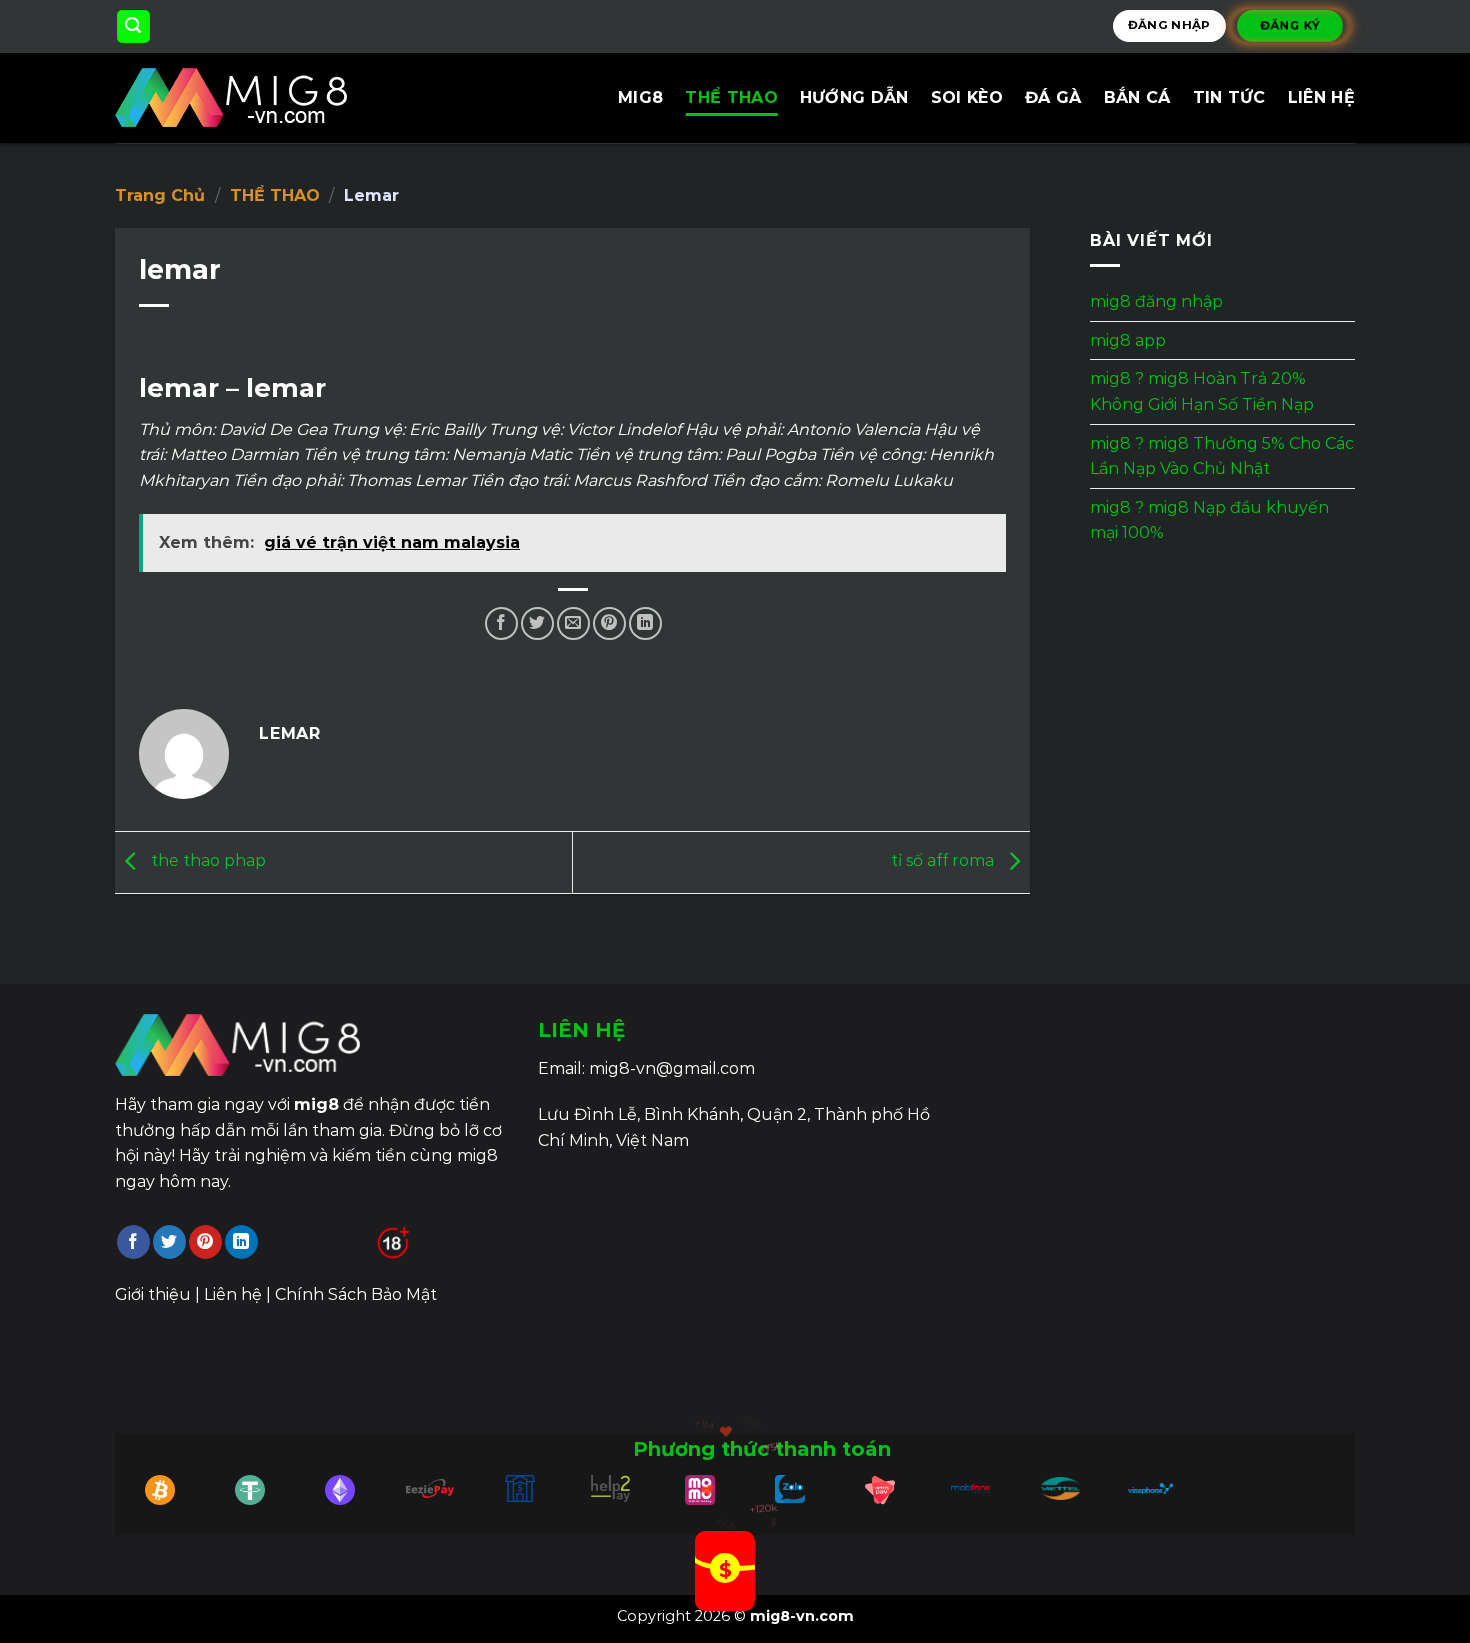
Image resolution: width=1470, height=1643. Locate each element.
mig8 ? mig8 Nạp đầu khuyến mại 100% (1209, 520)
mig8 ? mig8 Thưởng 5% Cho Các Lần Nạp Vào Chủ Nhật (1222, 456)
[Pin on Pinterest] (609, 623)
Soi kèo (967, 97)
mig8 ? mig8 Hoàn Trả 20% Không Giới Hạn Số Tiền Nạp (1202, 392)
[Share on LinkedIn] (645, 623)
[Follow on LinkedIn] (241, 1242)
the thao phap (206, 861)
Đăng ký (1290, 26)
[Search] (134, 26)
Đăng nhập (1169, 25)
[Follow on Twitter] (169, 1242)
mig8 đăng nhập (1156, 301)
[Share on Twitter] (537, 623)
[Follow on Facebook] (133, 1242)
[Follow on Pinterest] (205, 1242)
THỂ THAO (731, 97)
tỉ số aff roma (944, 861)
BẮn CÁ (1137, 97)
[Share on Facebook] (501, 623)
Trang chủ (160, 195)
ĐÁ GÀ (1053, 97)
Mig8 (640, 97)
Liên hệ (1321, 97)
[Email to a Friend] (573, 623)
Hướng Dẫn (854, 97)
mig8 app (1128, 340)
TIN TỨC (1229, 97)
